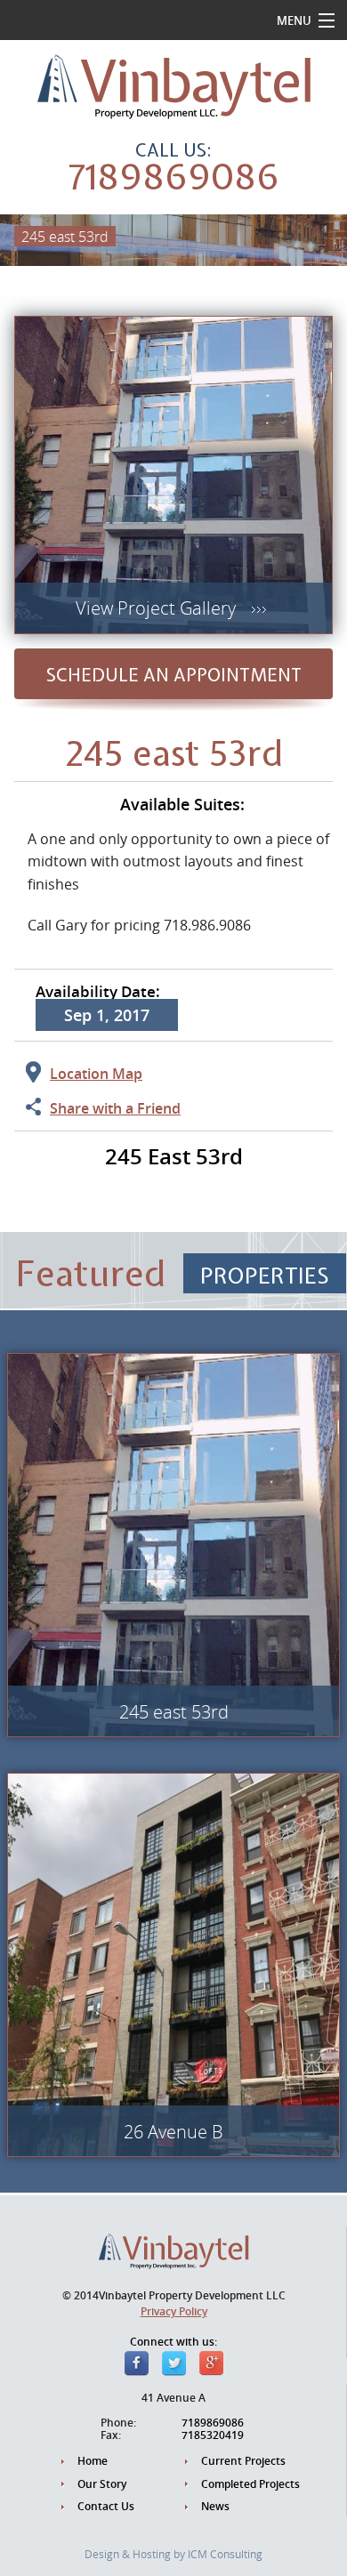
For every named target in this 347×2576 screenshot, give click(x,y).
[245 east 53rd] (173, 1543)
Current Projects (243, 2461)
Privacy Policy (174, 2311)
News (215, 2507)
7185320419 (213, 2435)
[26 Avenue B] (173, 1963)
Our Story (102, 2484)
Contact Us (106, 2507)
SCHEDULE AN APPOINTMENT (174, 675)
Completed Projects (250, 2484)
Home (93, 2461)
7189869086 (173, 177)
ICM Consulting (225, 2554)
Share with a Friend (115, 1108)
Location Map (96, 1074)
